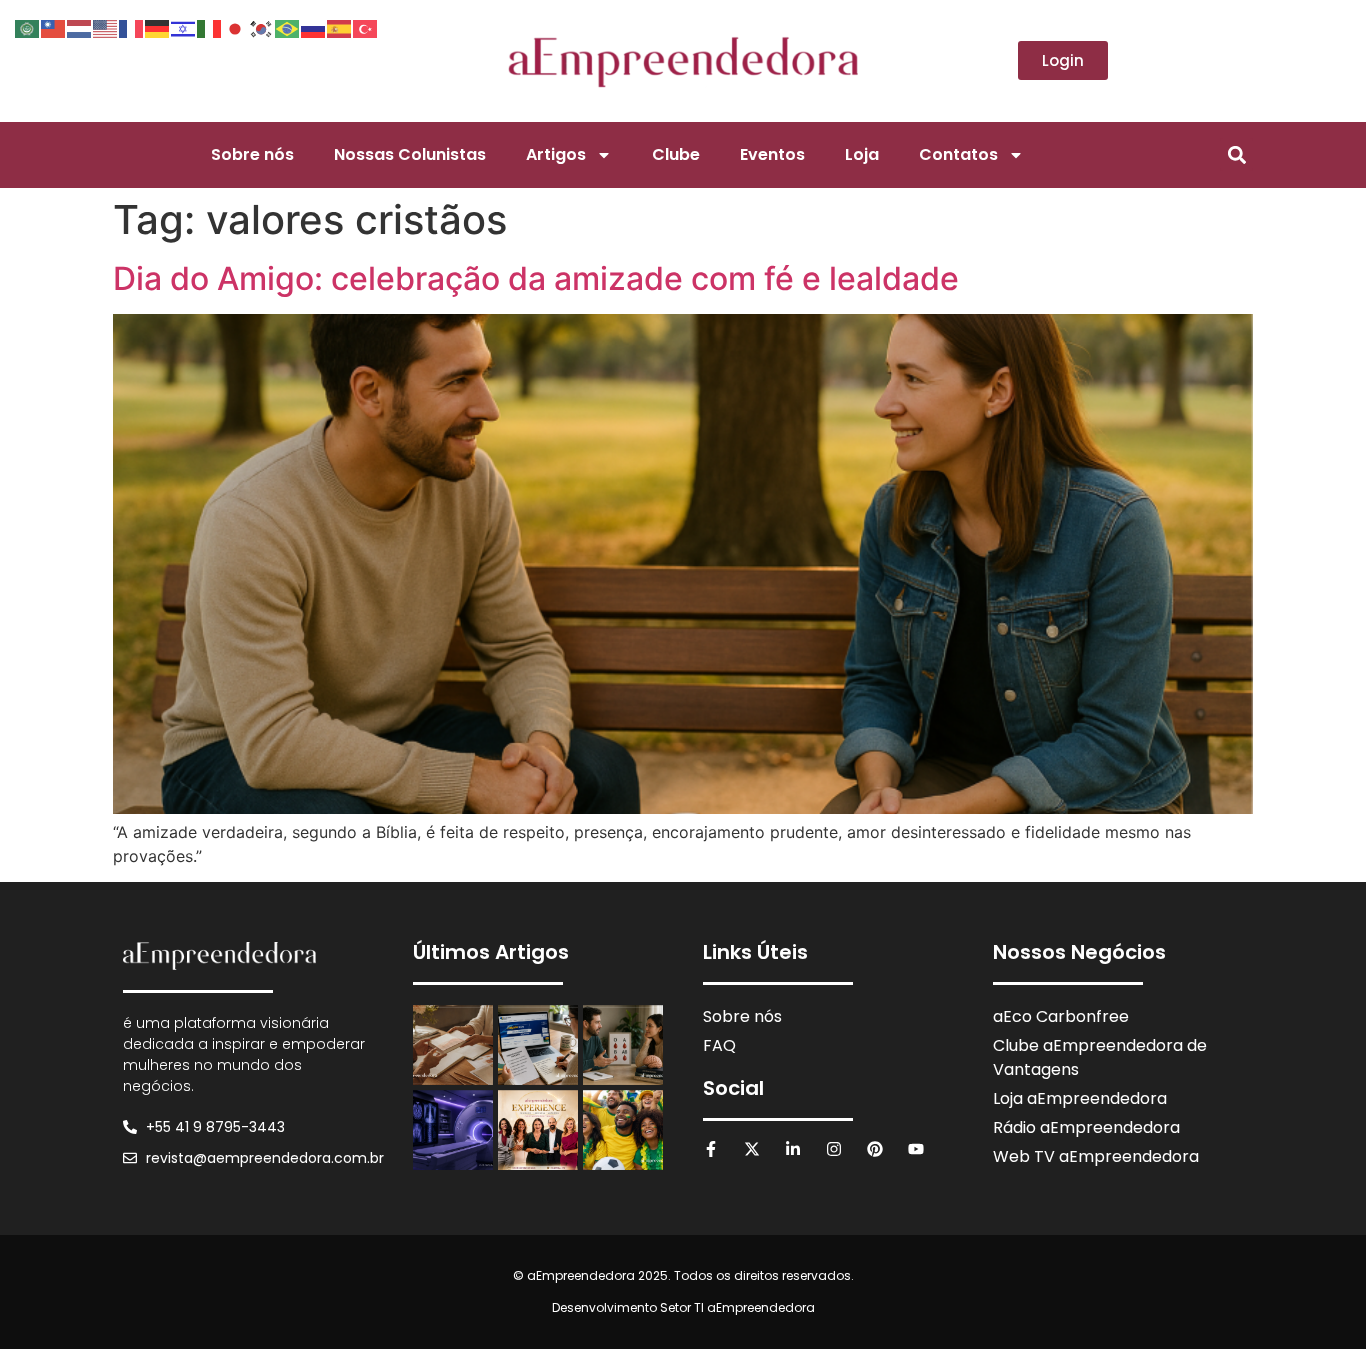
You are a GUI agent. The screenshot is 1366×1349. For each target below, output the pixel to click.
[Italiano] (210, 27)
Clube (676, 154)
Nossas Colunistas (410, 154)
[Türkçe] (366, 27)
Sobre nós (252, 154)
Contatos (958, 154)
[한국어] (262, 27)
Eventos (772, 154)
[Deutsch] (158, 27)
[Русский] (314, 27)
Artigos (556, 154)
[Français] (132, 27)
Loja (862, 154)
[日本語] (236, 27)
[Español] (340, 27)
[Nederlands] (80, 27)
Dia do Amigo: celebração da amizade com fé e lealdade (536, 278)
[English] (106, 27)
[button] (1236, 154)
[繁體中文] (54, 27)
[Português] (288, 27)
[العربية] (28, 27)
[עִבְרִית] (184, 27)
